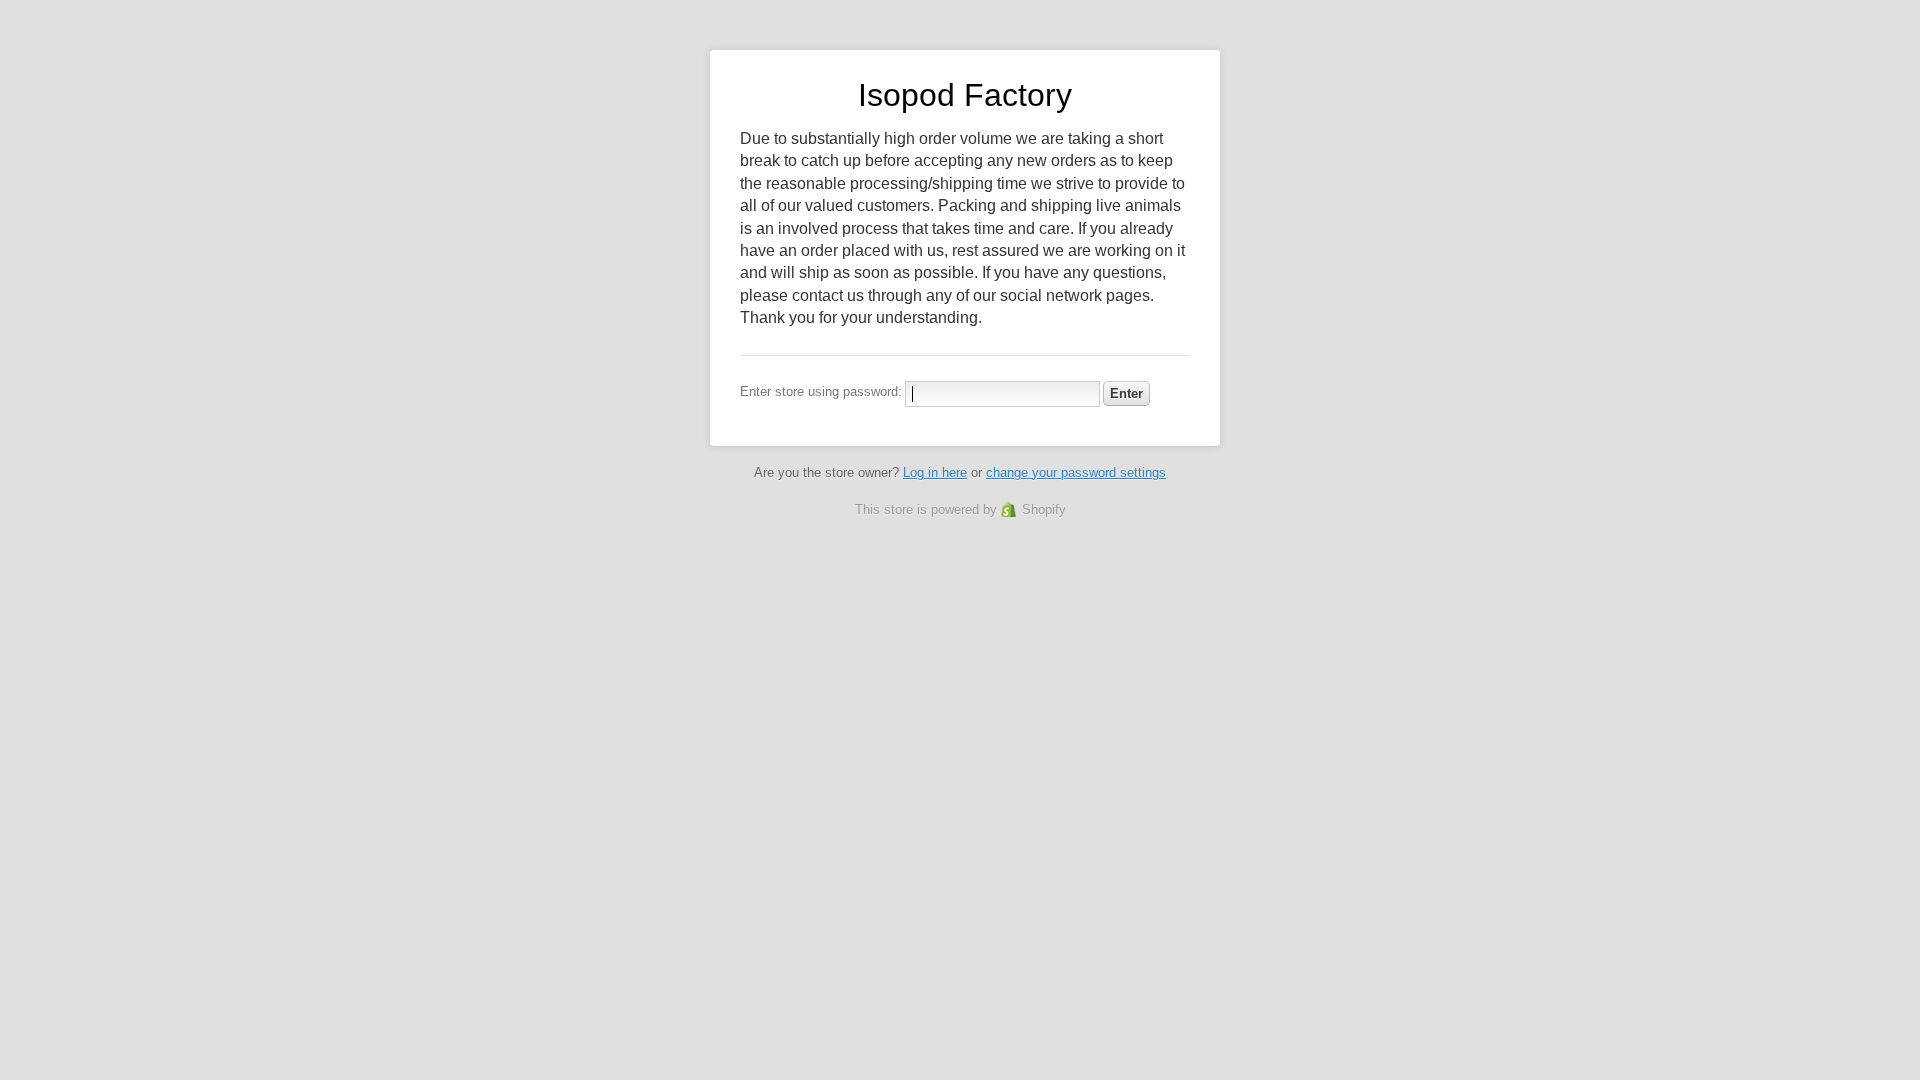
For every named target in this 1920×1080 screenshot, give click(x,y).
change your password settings (1076, 472)
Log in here (935, 472)
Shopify (1044, 509)
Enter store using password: (821, 391)
